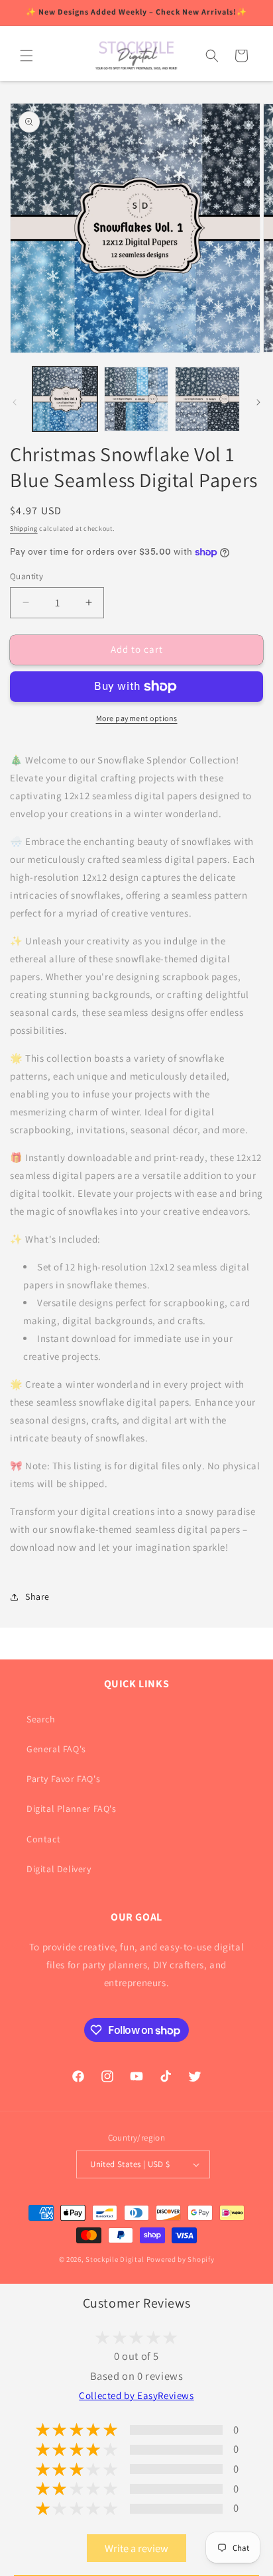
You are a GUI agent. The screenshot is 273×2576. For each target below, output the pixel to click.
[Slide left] (15, 402)
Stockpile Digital (115, 2259)
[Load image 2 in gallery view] (136, 399)
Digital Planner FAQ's (72, 1809)
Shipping (24, 529)
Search (41, 1719)
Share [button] (37, 1596)
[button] (27, 56)
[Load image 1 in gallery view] (65, 399)
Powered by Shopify (181, 2259)
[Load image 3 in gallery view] (207, 399)
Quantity (27, 576)
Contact (43, 1839)
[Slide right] (258, 402)
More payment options (137, 718)
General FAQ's (56, 1749)
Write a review (136, 2548)
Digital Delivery (59, 1869)
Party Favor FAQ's (63, 1779)
